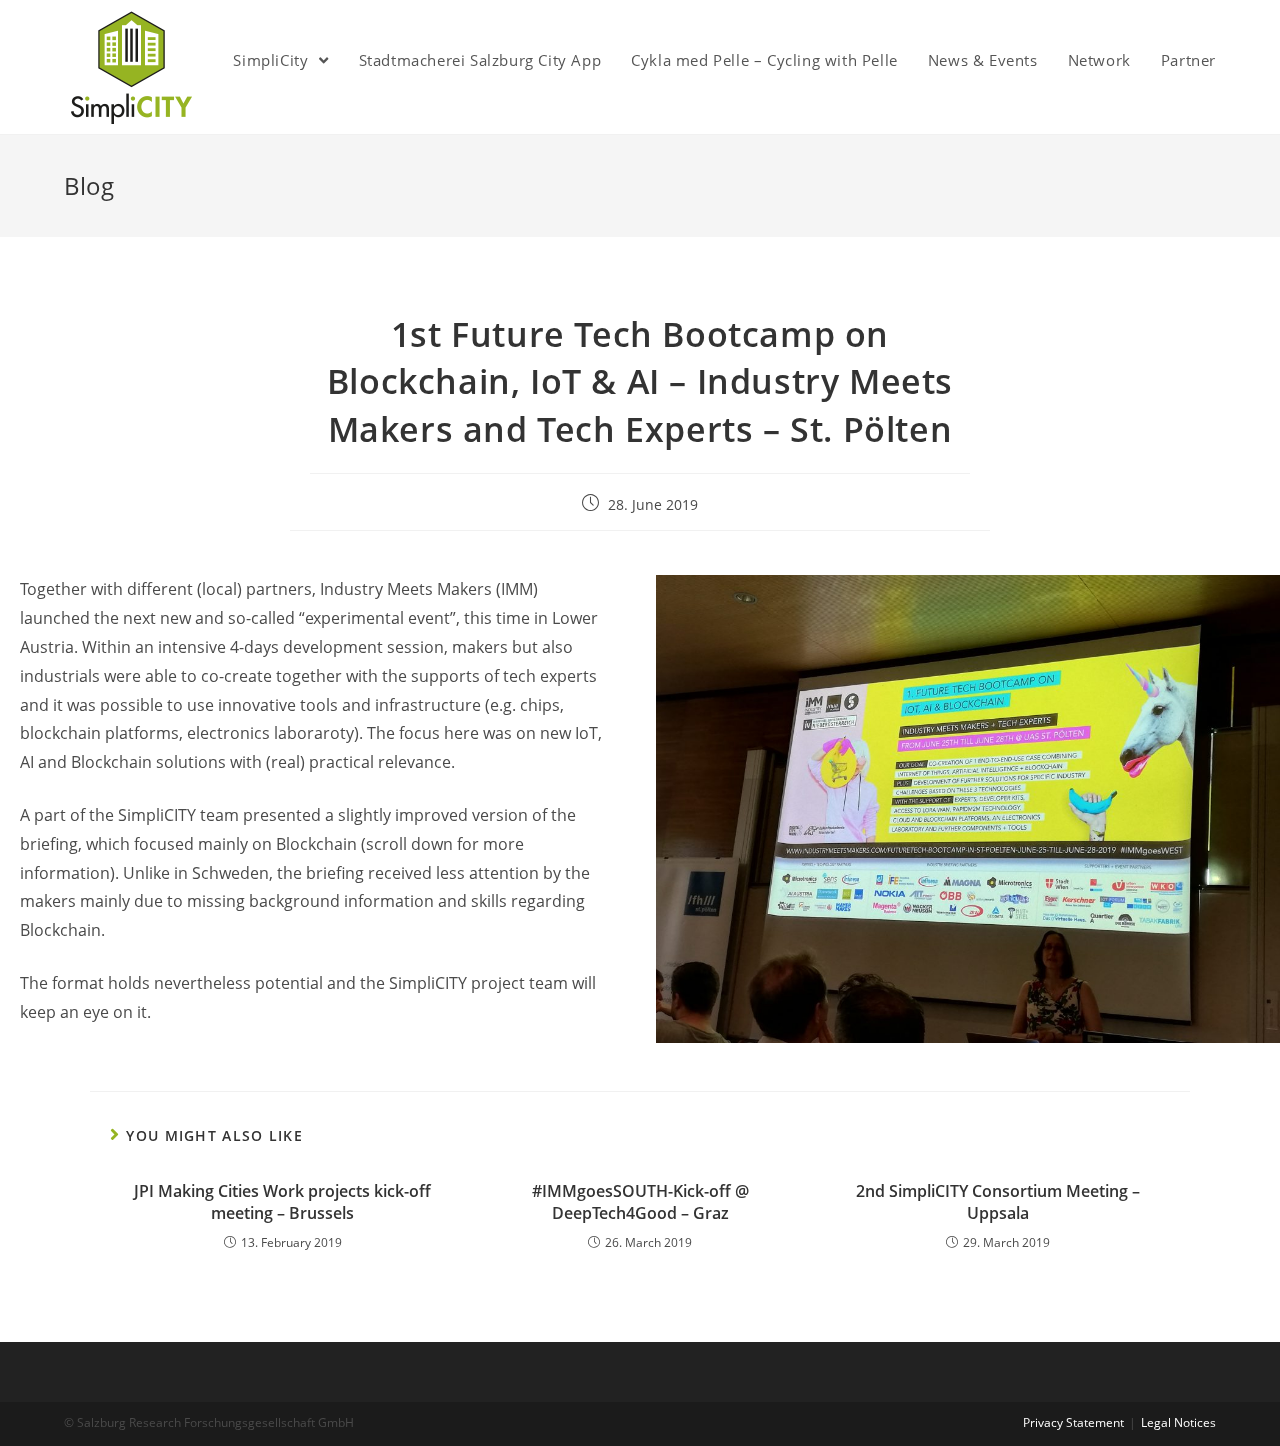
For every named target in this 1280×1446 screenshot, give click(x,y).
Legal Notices (1178, 1422)
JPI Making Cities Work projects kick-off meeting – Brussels (282, 1202)
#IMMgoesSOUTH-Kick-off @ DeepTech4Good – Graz (640, 1202)
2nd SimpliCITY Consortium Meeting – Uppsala (998, 1202)
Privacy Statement (1073, 1422)
